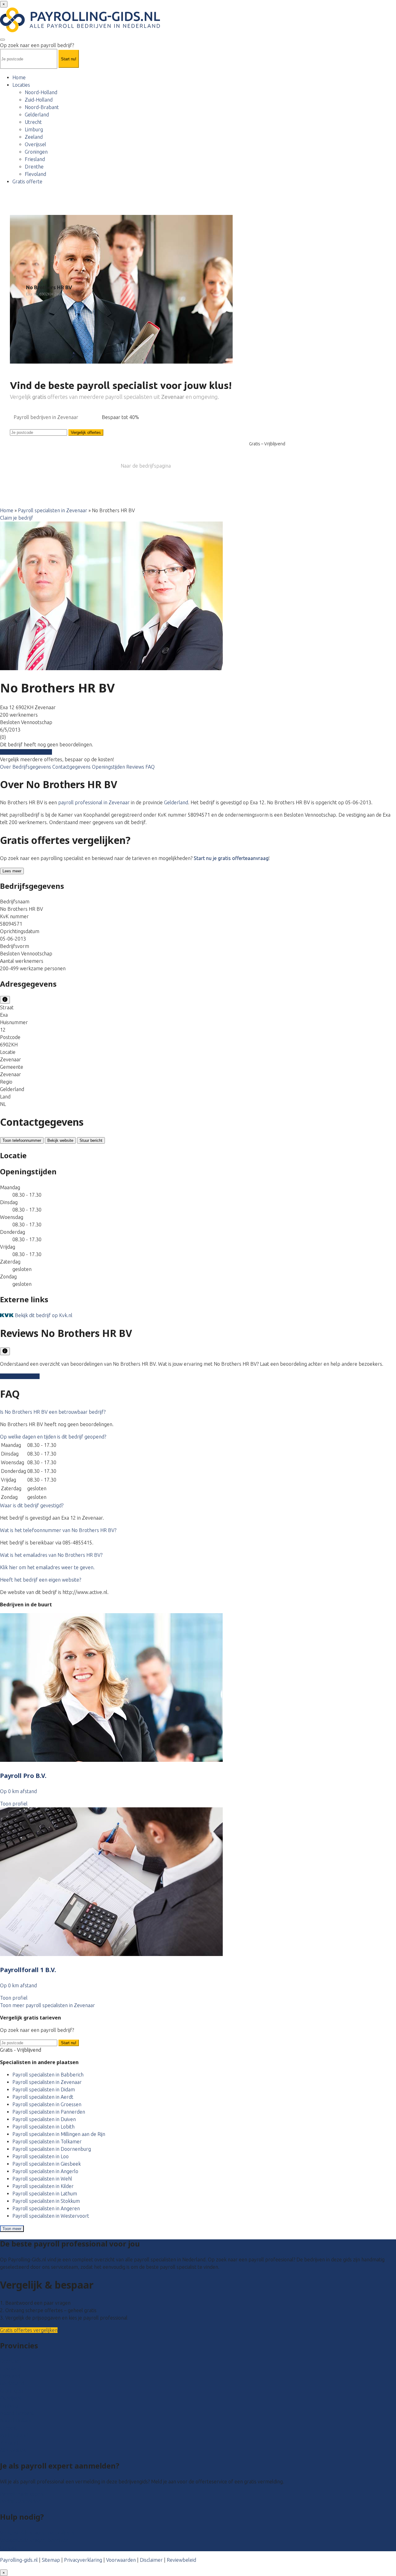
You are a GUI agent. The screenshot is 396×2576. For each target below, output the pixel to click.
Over (6, 767)
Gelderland (37, 115)
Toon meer (12, 2229)
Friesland (35, 159)
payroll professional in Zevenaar (94, 802)
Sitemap (51, 2560)
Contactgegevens (72, 767)
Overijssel (35, 144)
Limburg (34, 129)
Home (19, 77)
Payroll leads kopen (22, 2494)
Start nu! (69, 2043)
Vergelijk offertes (86, 432)
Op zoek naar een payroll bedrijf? (37, 45)
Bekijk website (60, 1140)
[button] (53, 1412)
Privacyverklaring (83, 2560)
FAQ (150, 767)
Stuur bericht (91, 1140)
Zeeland (34, 137)
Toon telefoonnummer (22, 1140)
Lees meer (12, 871)
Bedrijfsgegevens (32, 767)
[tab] (198, 1412)
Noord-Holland (41, 92)
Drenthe (34, 167)
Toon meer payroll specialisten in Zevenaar (47, 2005)
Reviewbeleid (181, 2560)
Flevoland (35, 174)
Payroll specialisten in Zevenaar (53, 510)
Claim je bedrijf (17, 518)
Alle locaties (13, 2450)
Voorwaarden (121, 2560)
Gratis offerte (27, 181)
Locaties (21, 85)
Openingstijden (109, 767)
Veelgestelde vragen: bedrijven (34, 2540)
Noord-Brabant (42, 107)
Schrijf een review (20, 1376)
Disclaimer (151, 2560)
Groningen (36, 152)
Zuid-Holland (39, 100)
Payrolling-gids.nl (19, 2560)
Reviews (136, 767)
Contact (9, 2548)
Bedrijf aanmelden (20, 2501)
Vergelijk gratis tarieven (26, 752)
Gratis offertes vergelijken (29, 2330)
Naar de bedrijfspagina (146, 466)
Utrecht (33, 122)
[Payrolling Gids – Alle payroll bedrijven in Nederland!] (80, 30)
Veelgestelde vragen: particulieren (38, 2533)
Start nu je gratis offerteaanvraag (231, 858)
